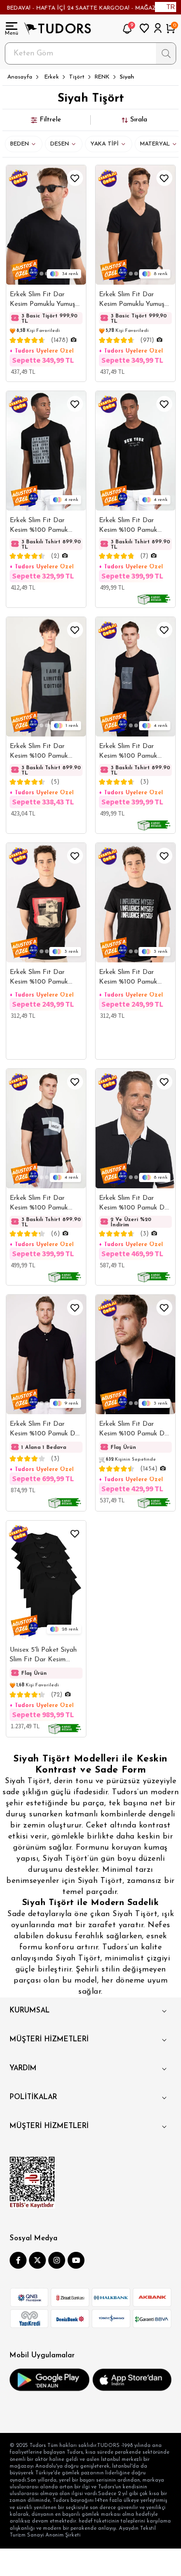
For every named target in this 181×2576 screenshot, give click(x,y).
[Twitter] (37, 2260)
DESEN (60, 144)
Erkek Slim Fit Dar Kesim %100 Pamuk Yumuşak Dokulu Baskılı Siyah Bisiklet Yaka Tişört (44, 978)
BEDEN (20, 144)
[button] (41, 274)
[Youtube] (76, 2260)
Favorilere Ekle (75, 178)
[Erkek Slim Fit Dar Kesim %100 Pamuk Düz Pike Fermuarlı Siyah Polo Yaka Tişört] (135, 1129)
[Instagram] (57, 2260)
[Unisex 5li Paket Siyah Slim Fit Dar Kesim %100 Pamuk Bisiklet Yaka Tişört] (46, 1580)
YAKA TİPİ (104, 144)
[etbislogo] (32, 2182)
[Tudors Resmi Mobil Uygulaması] (49, 2380)
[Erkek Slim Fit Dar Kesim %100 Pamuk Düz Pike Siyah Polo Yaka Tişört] (46, 1354)
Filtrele (50, 120)
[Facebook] (18, 2260)
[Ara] (166, 53)
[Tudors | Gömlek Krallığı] (57, 28)
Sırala (139, 120)
